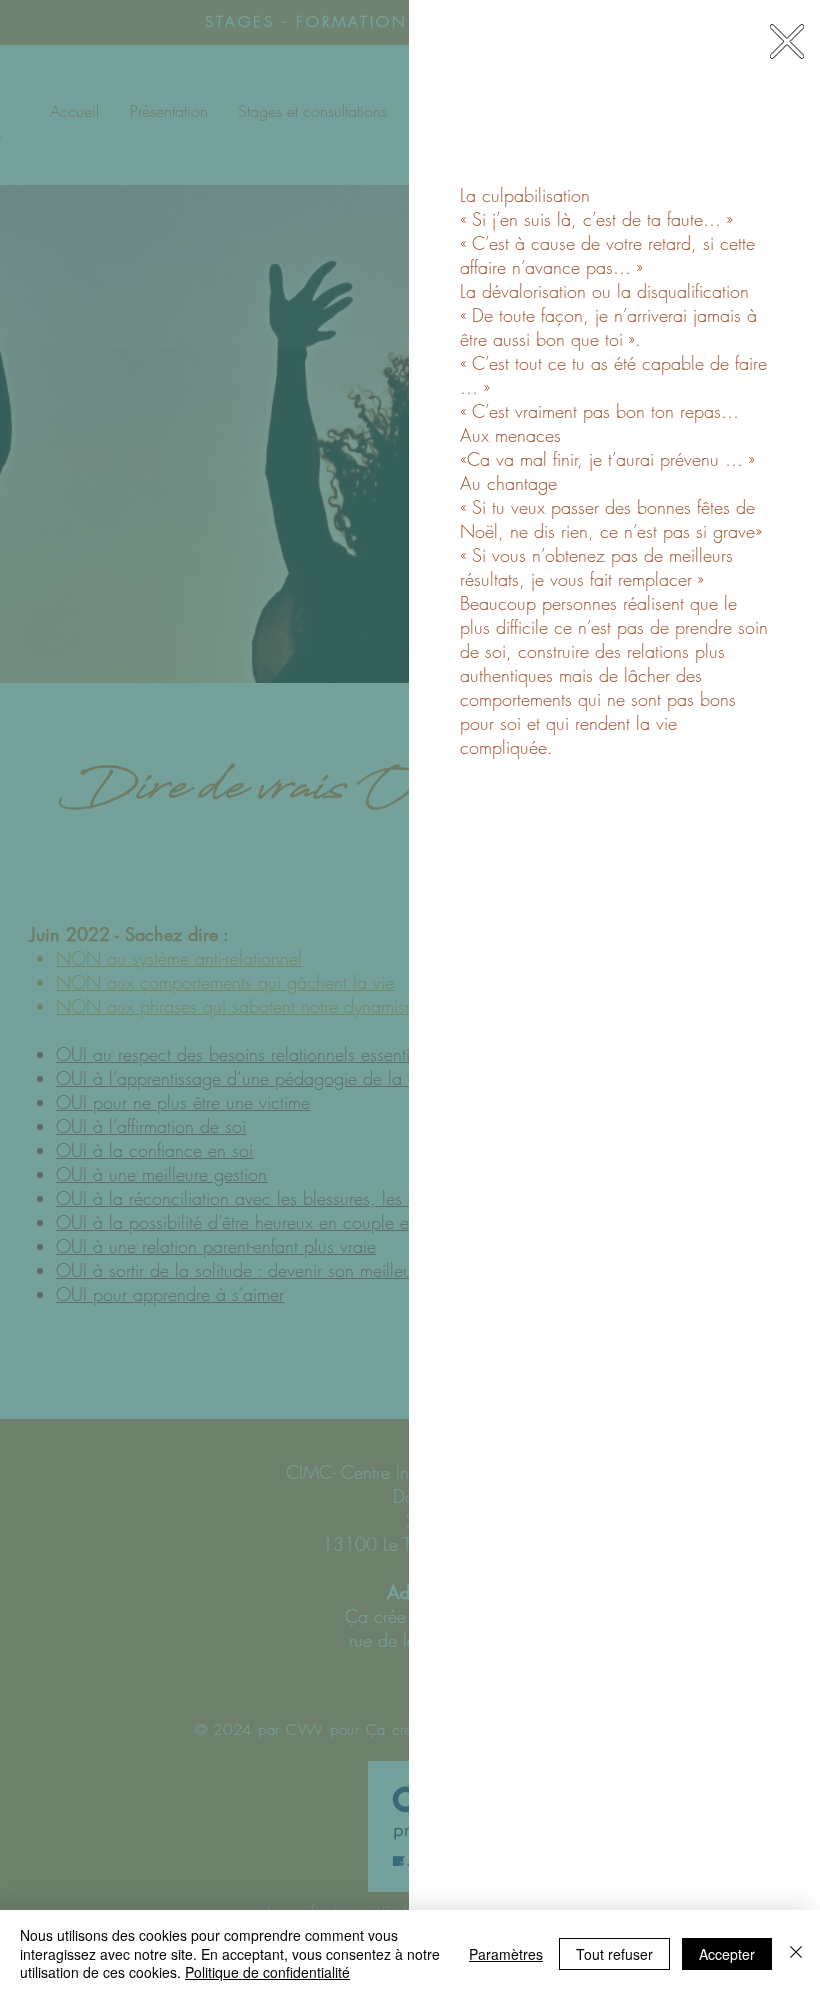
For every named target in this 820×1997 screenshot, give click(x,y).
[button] (787, 41)
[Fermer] (796, 1953)
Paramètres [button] (506, 1954)
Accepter (727, 1954)
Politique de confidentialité (267, 1972)
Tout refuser (614, 1954)
